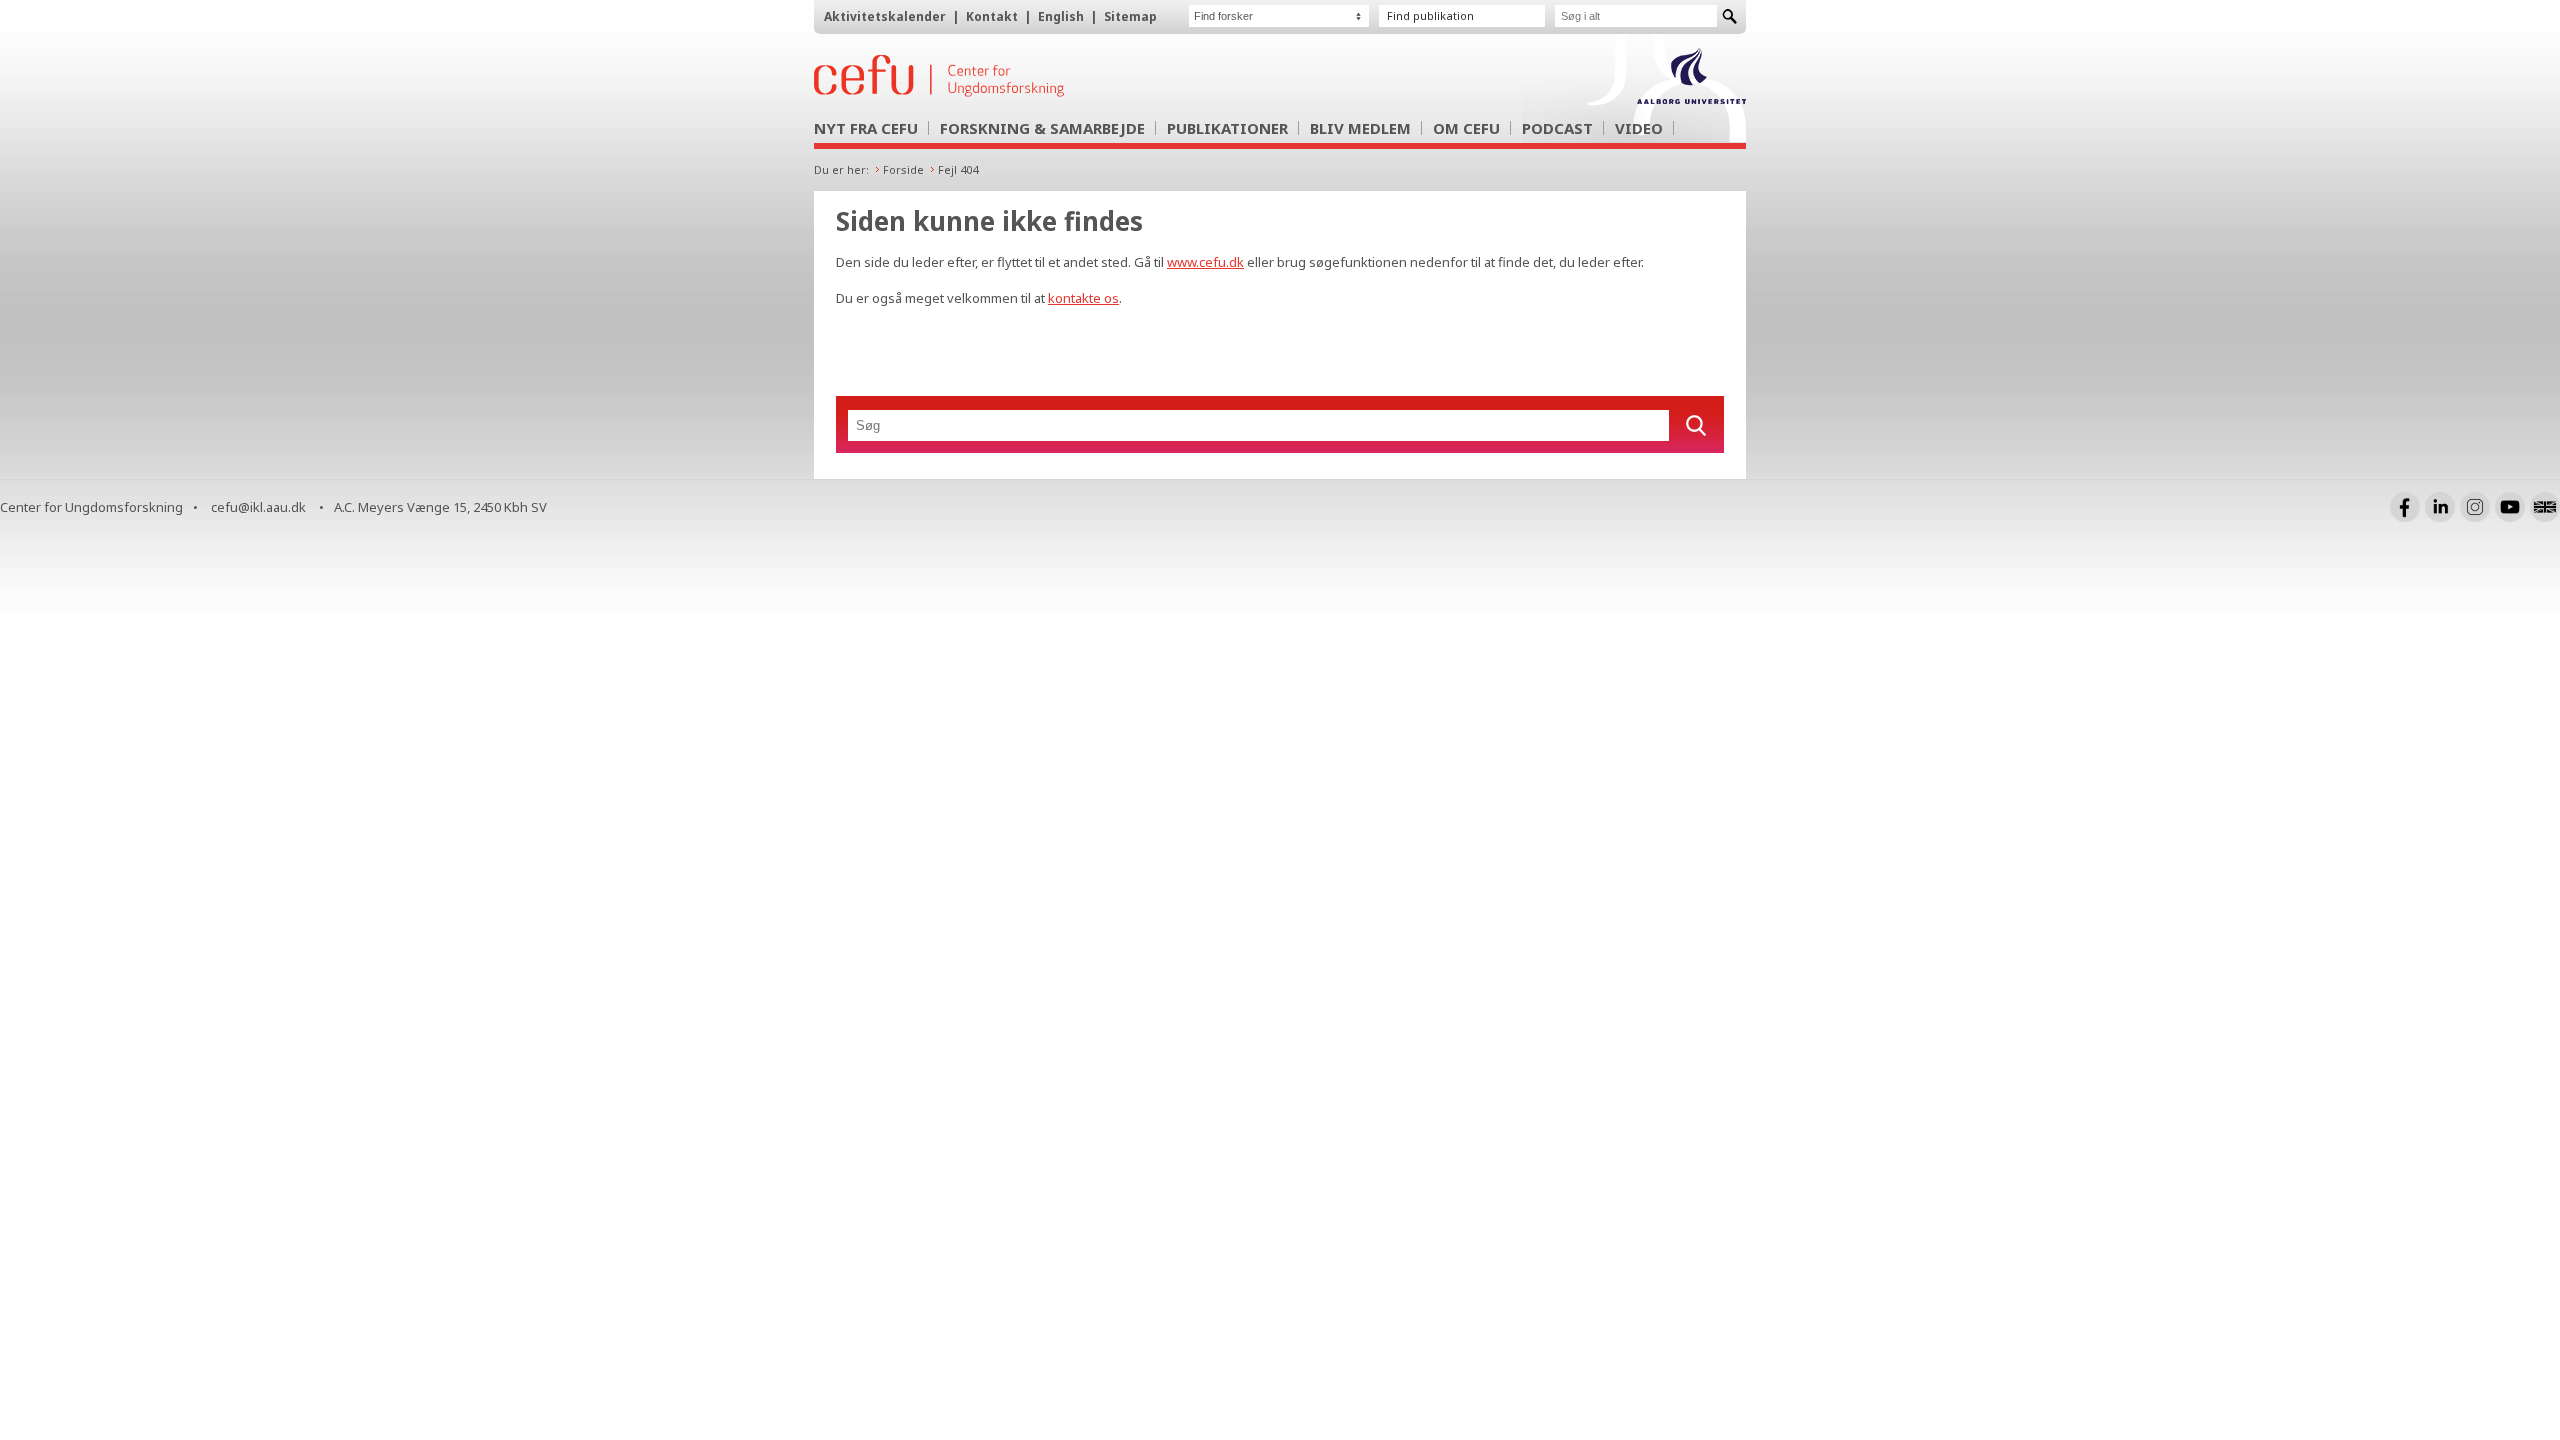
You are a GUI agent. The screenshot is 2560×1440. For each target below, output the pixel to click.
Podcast (1557, 128)
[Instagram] (2475, 507)
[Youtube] (2510, 507)
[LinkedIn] (2440, 507)
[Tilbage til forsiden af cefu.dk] (1044, 76)
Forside (903, 169)
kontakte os (1083, 298)
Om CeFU (1466, 128)
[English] (2545, 507)
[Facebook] (2405, 507)
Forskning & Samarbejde (1042, 128)
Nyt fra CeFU (866, 128)
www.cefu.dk (1205, 262)
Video (1639, 128)
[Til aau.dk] (1691, 98)
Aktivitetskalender (885, 16)
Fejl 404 (958, 169)
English (1061, 16)
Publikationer (1227, 128)
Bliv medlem (1360, 128)
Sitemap (1130, 16)
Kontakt (992, 16)
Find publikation (1430, 15)
